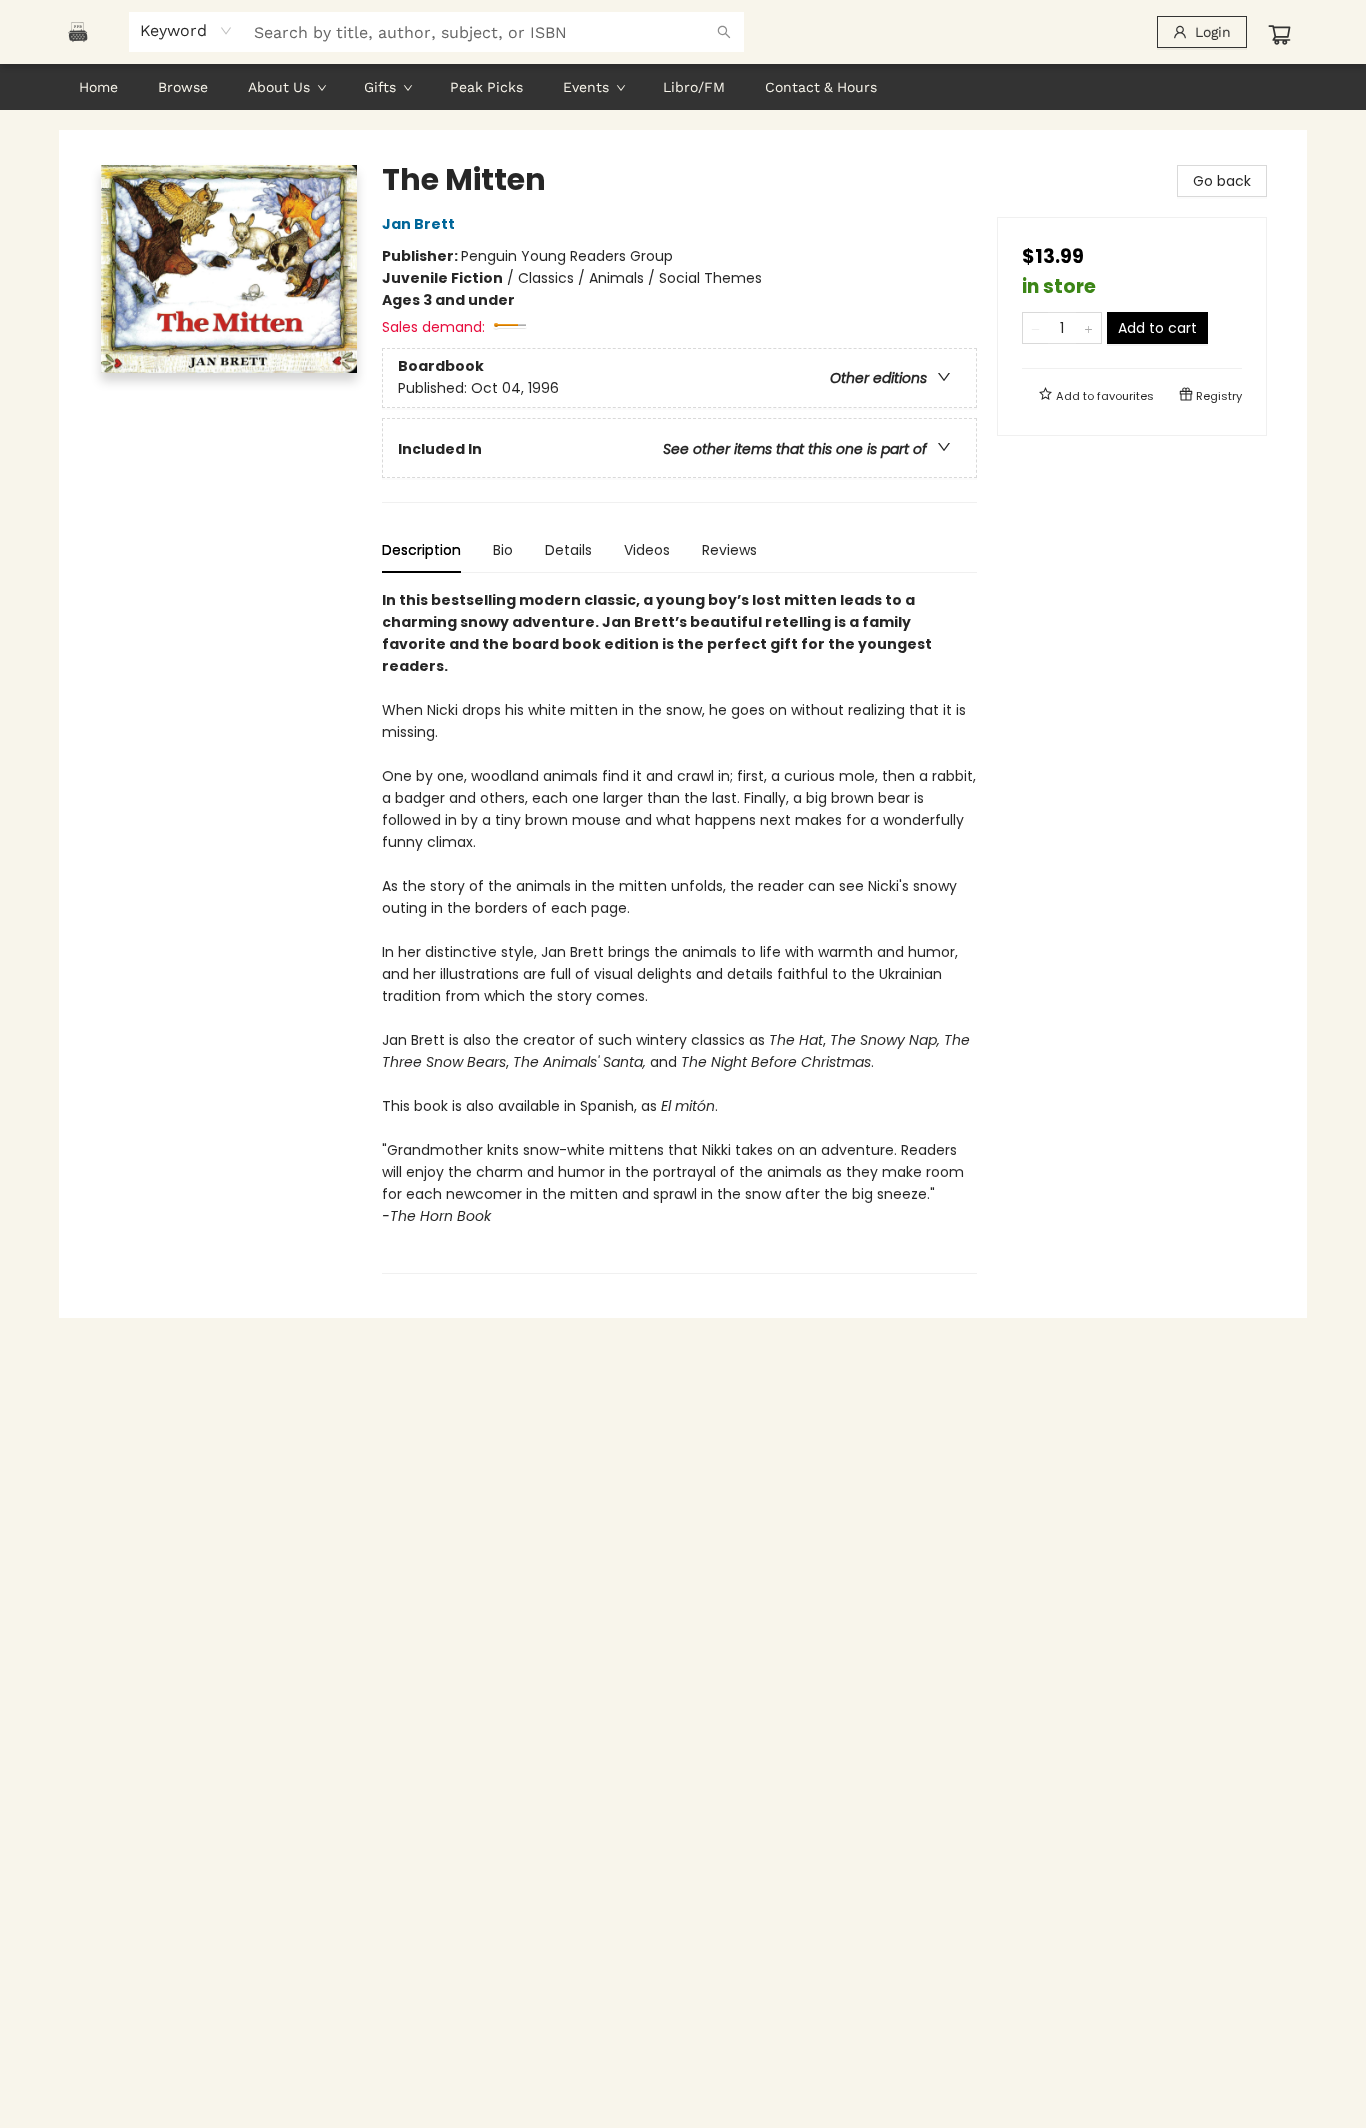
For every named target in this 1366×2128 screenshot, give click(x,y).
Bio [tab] (503, 550)
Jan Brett (418, 224)
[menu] (683, 87)
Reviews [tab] (729, 550)
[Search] (724, 32)
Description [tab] (421, 550)
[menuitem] (98, 87)
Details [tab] (568, 550)
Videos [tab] (647, 550)
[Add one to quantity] (1088, 328)
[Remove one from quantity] (1035, 328)
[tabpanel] (679, 931)
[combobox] (186, 31)
